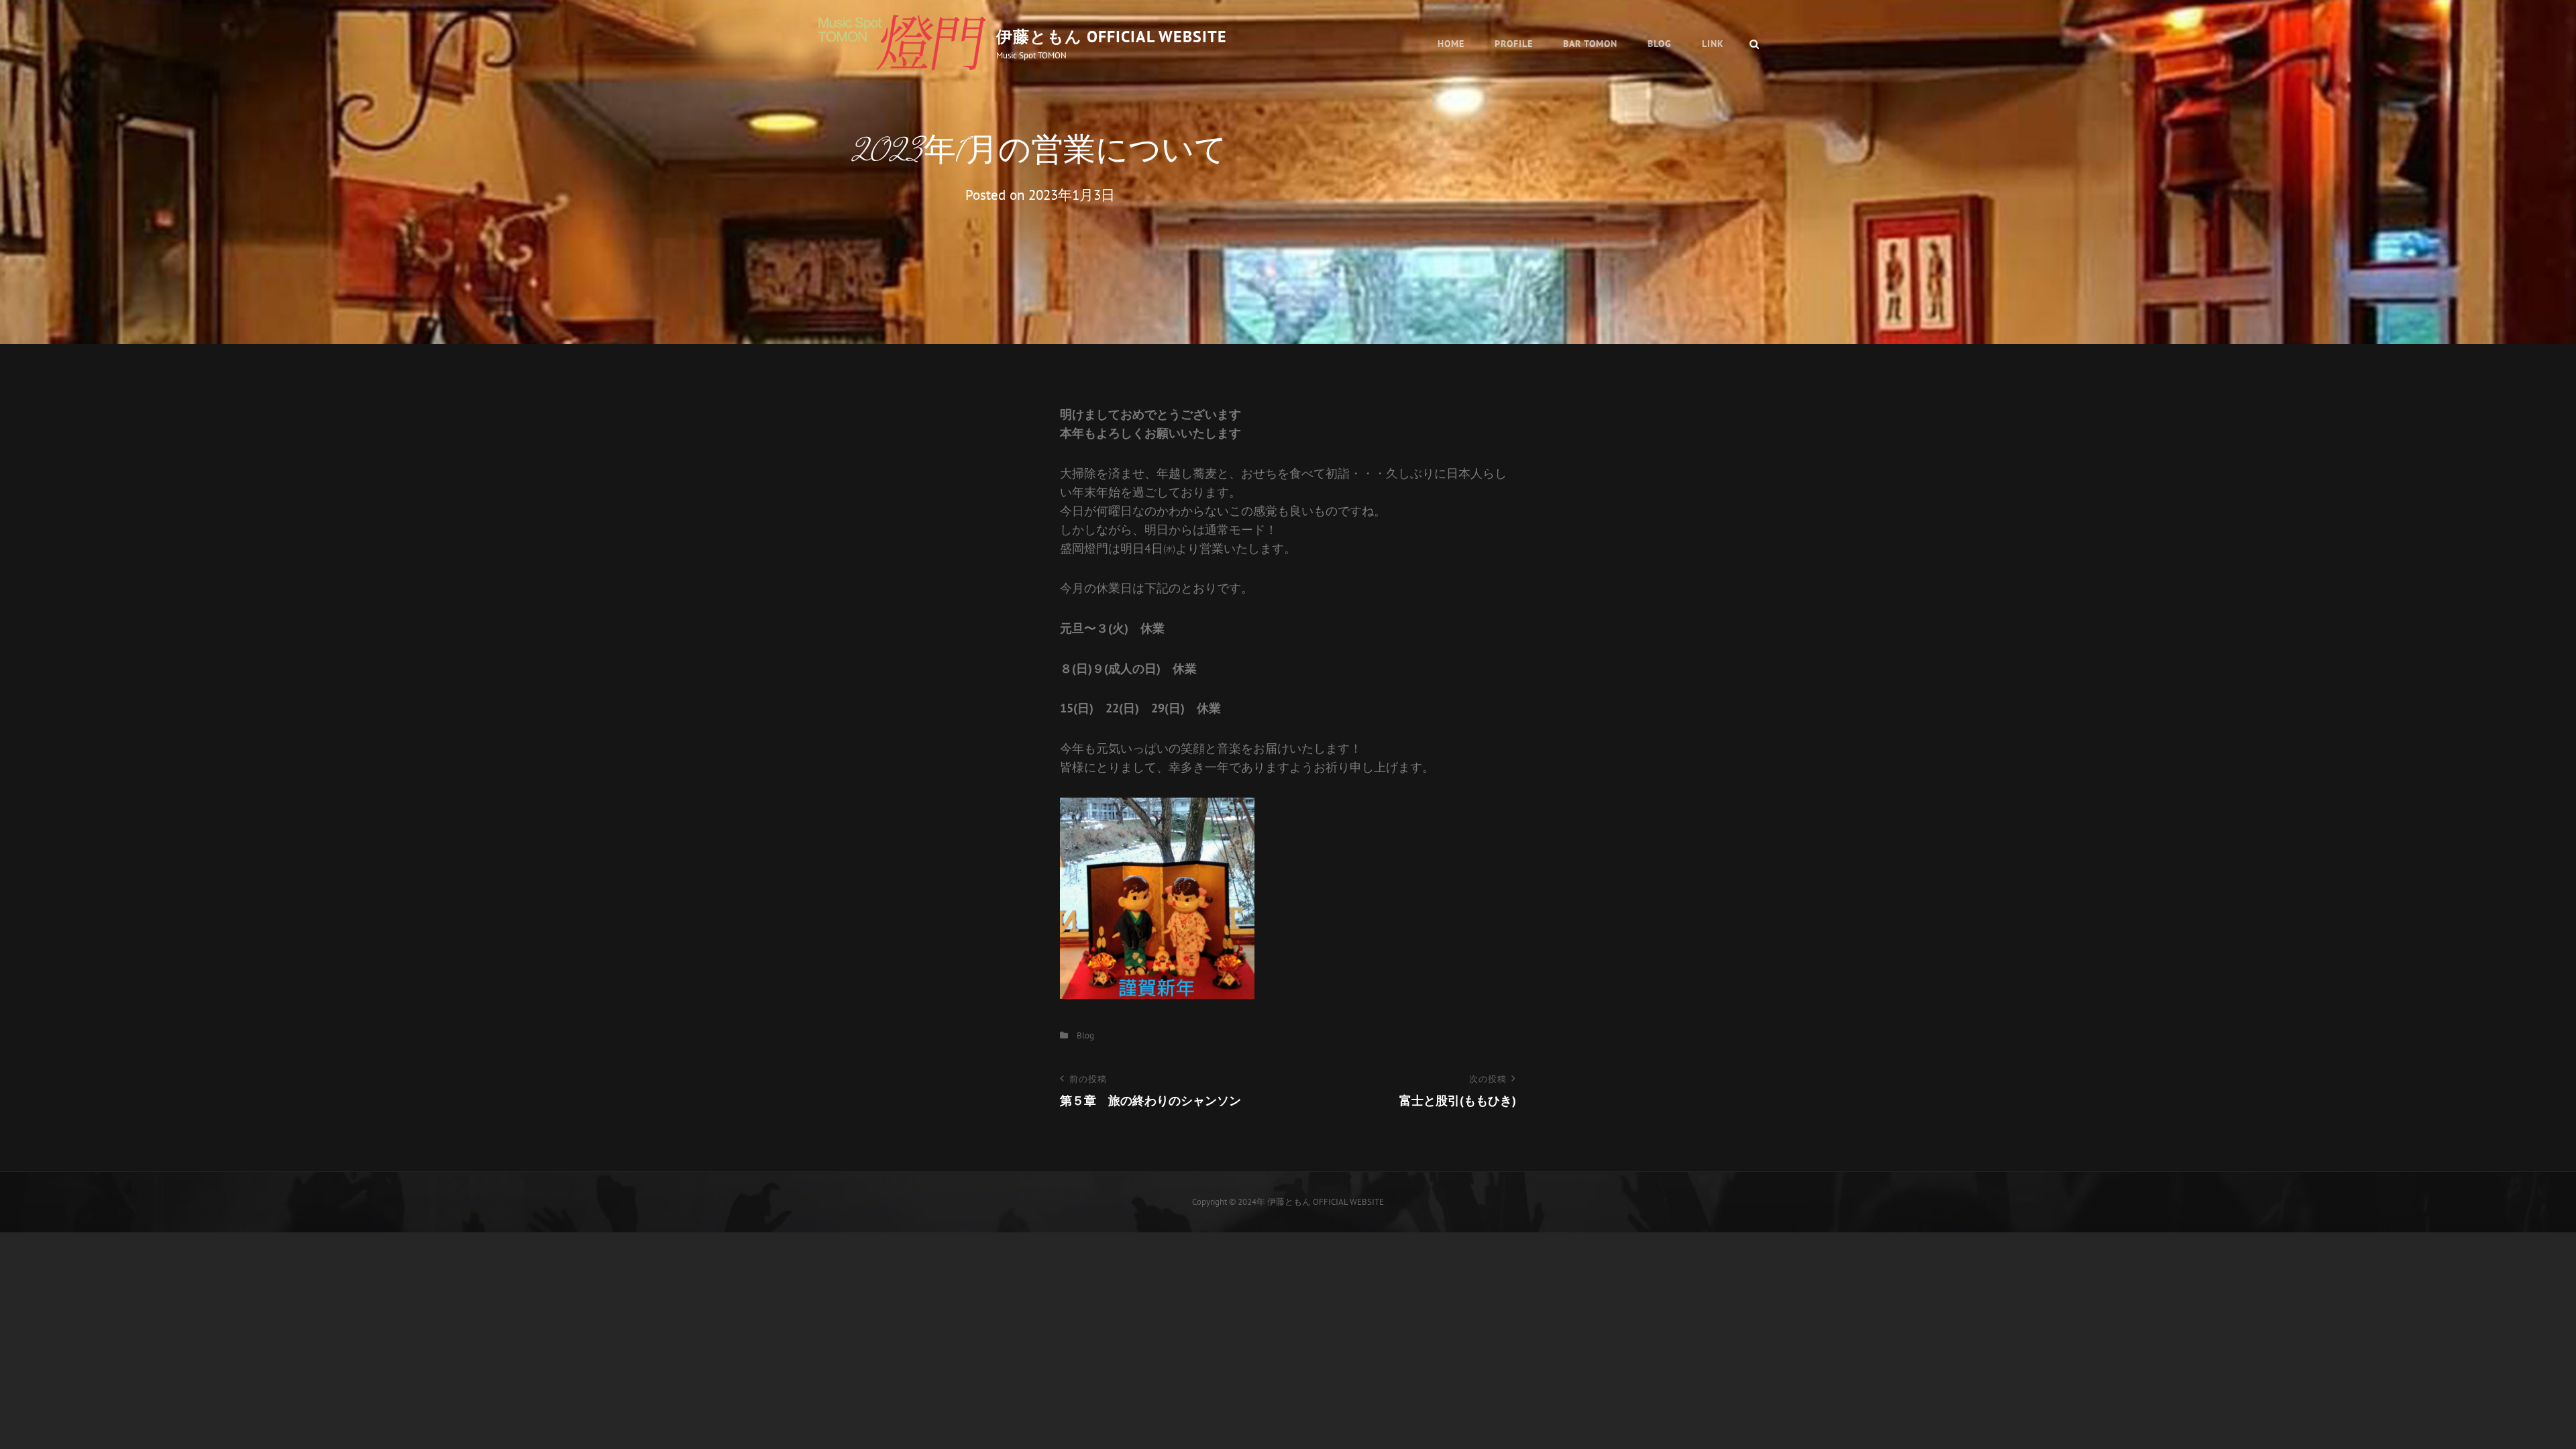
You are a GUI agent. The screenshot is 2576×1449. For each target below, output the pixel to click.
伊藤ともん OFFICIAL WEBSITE (1112, 37)
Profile (1514, 44)
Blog (1660, 44)
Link (1713, 44)
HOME (1451, 44)
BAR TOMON (1590, 44)
